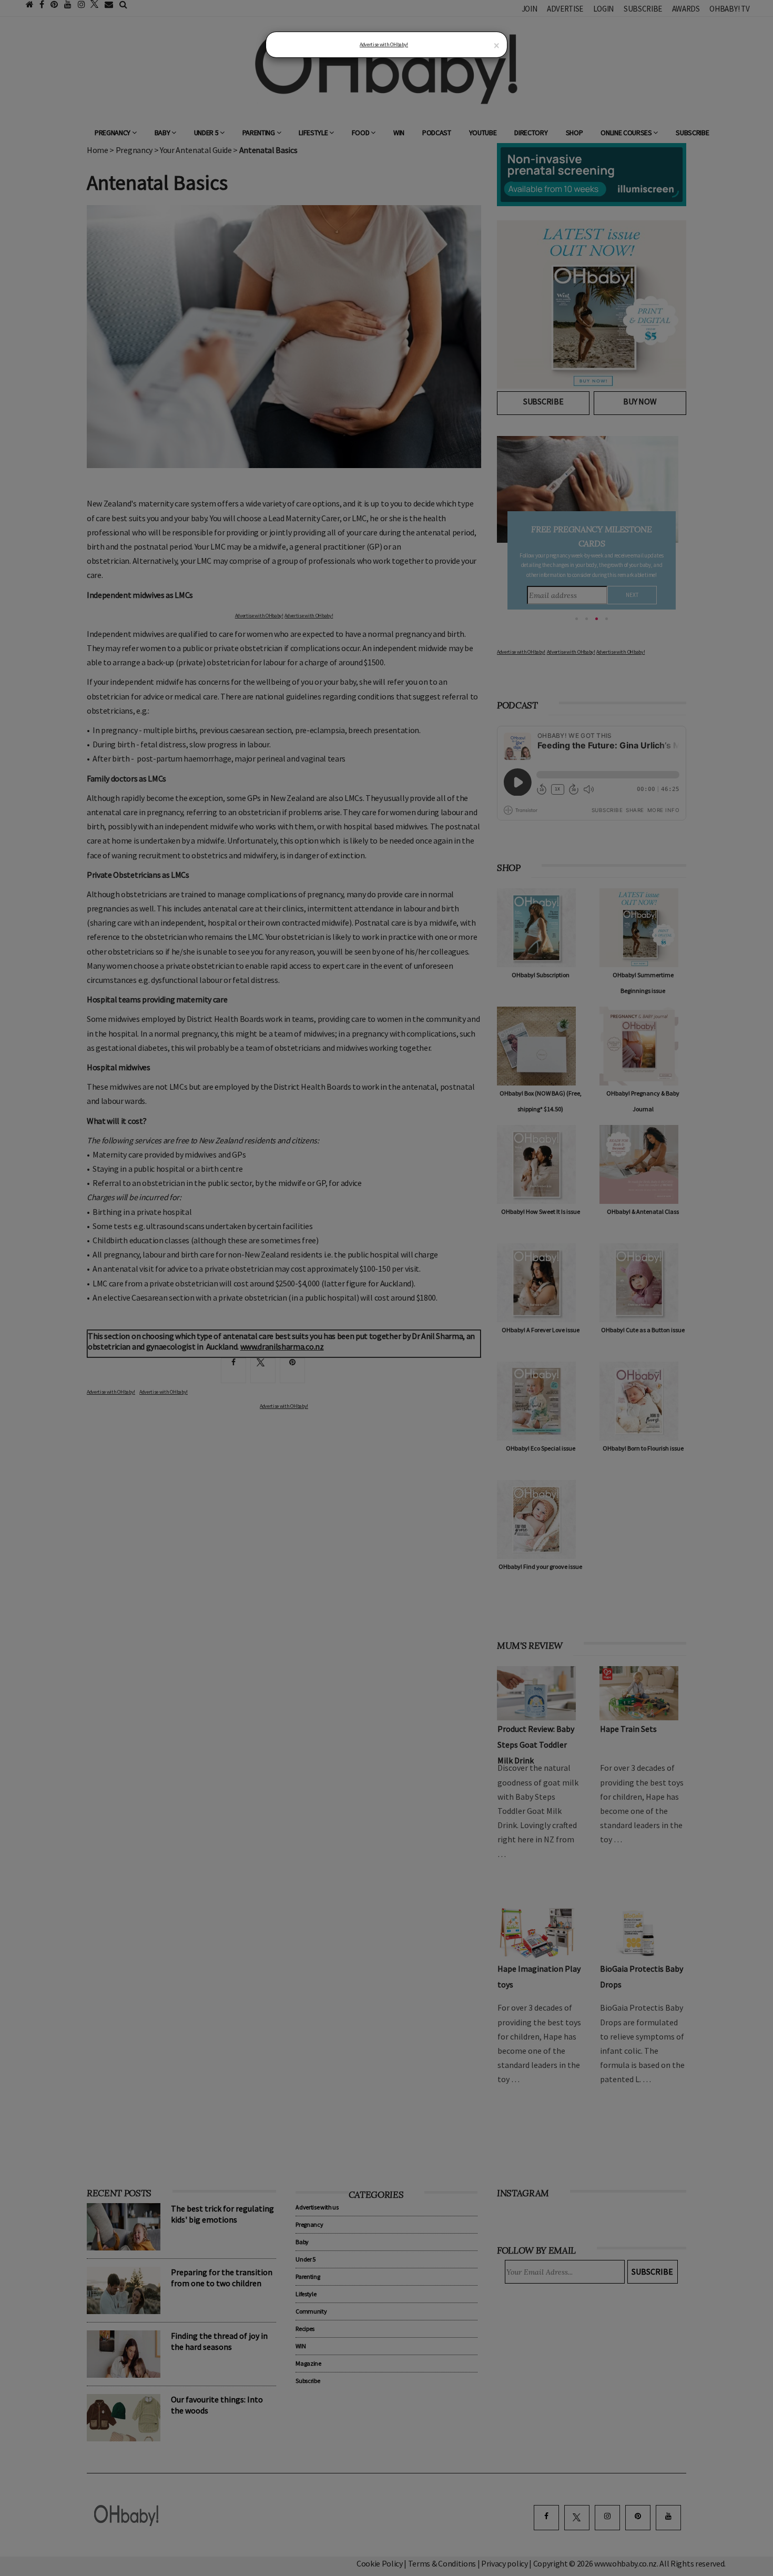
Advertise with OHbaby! (384, 44)
